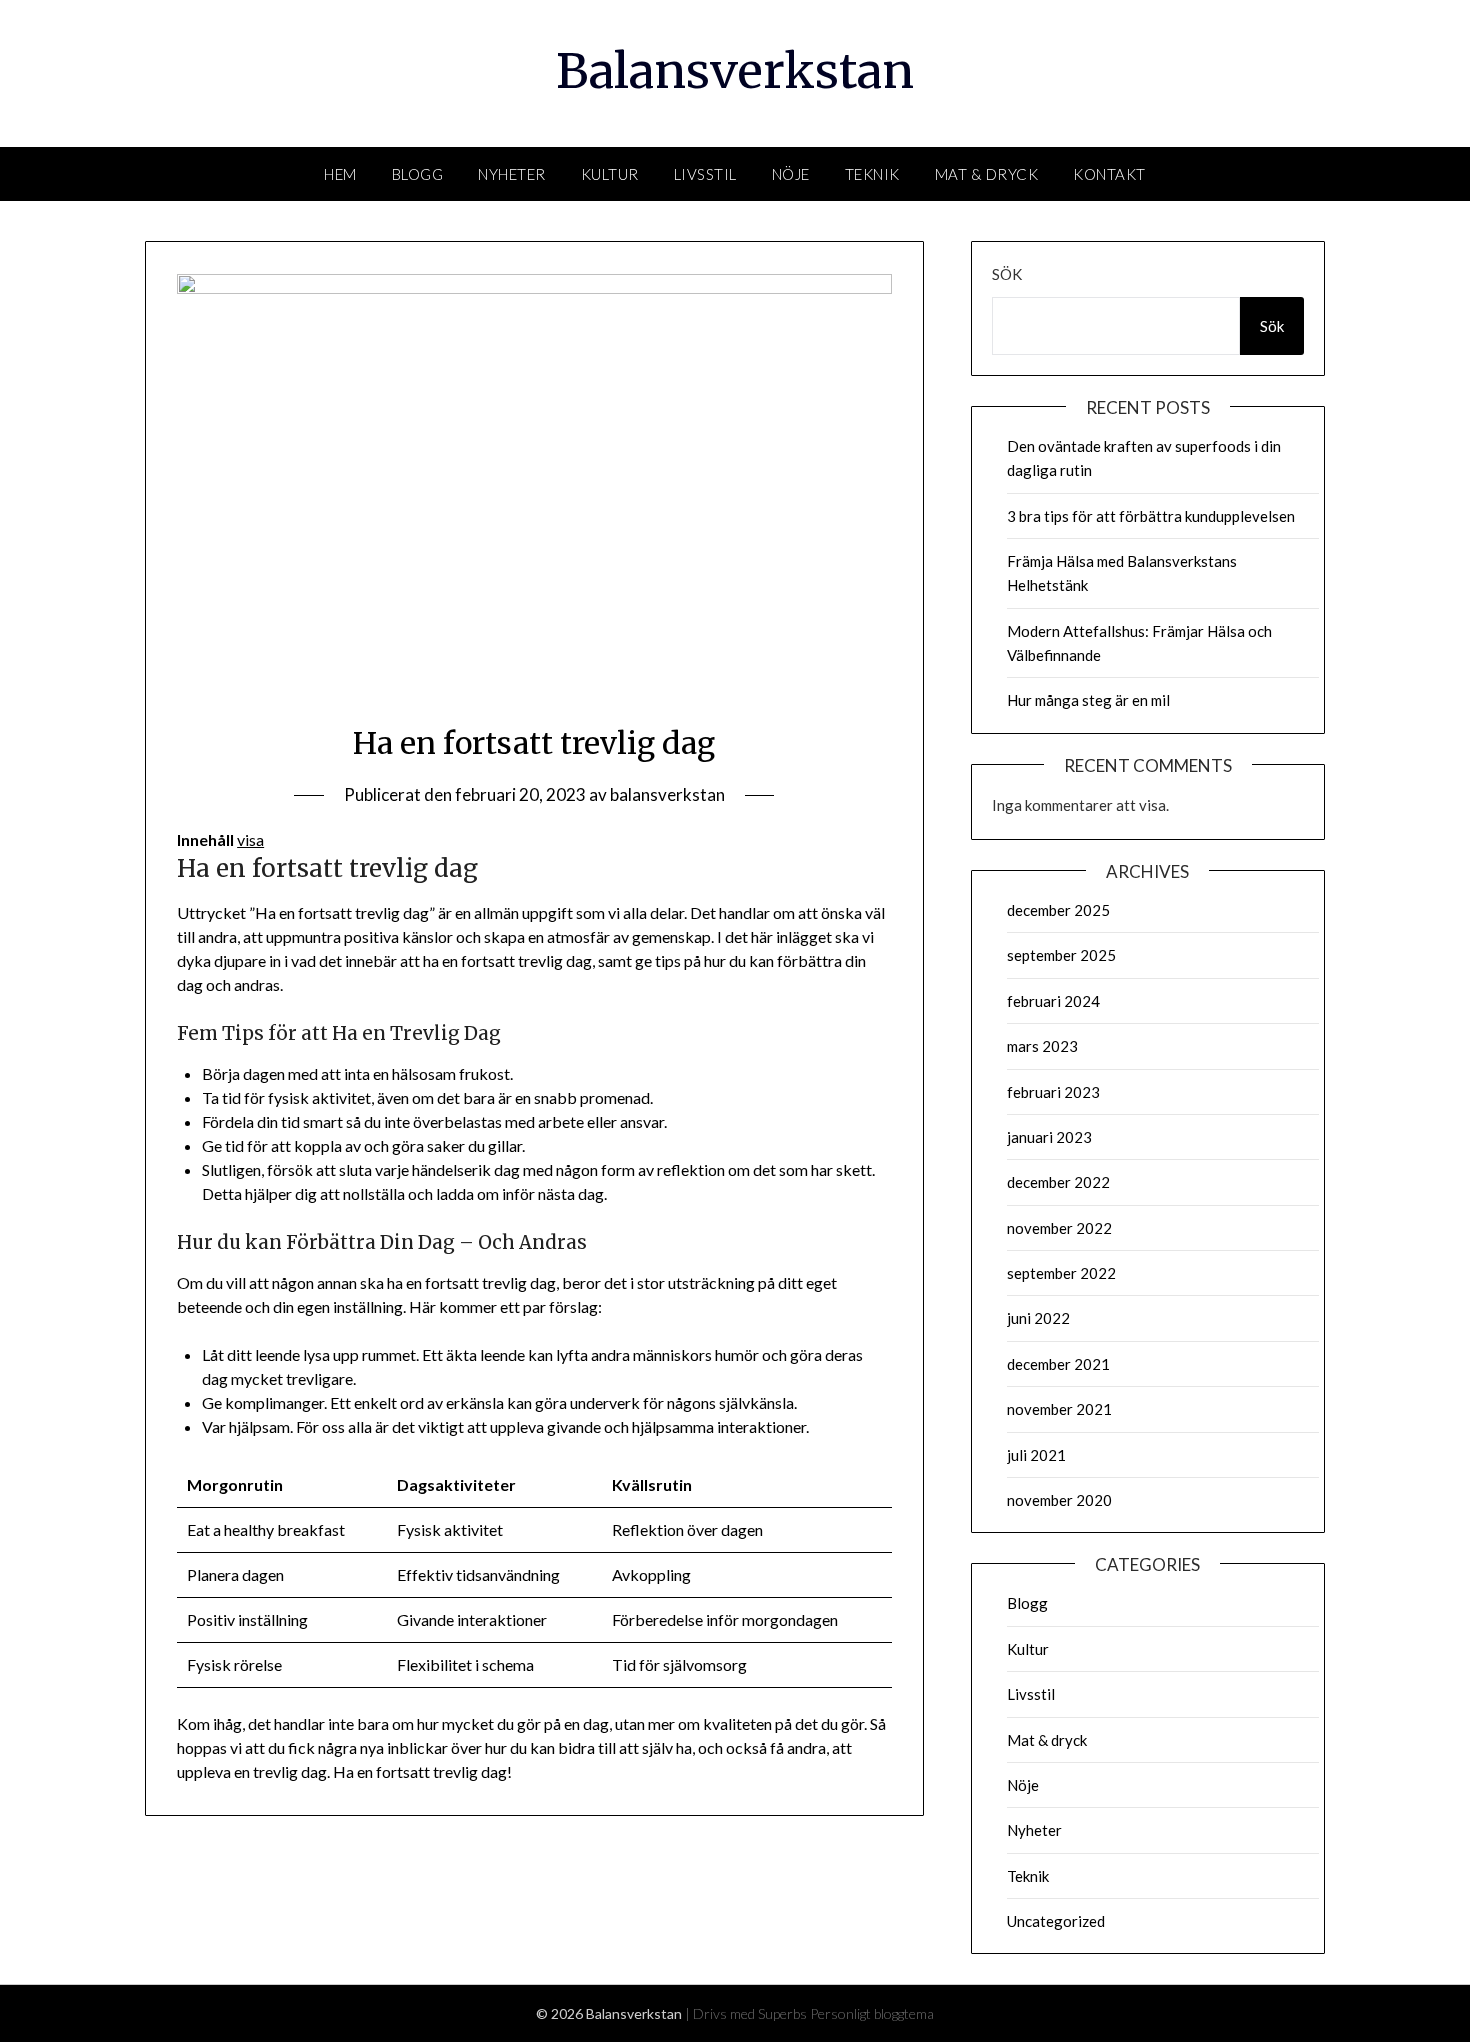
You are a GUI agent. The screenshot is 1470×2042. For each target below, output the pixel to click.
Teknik (872, 174)
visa (250, 839)
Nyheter (512, 174)
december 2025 (1058, 910)
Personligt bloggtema (872, 2013)
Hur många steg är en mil (1088, 700)
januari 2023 (1049, 1137)
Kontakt (1109, 174)
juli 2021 (1036, 1455)
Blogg (418, 174)
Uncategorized (1056, 1921)
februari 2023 (1053, 1092)
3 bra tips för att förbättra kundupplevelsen (1151, 516)
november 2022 (1059, 1228)
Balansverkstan (735, 71)
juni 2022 (1038, 1318)
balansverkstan (667, 794)
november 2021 (1059, 1409)
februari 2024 (1053, 1001)
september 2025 (1061, 955)
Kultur (610, 174)
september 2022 (1061, 1273)
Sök (1007, 274)
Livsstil (705, 174)
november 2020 (1059, 1500)
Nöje (791, 174)
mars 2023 (1042, 1046)
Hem (340, 174)
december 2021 (1058, 1364)
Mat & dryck (987, 174)
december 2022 (1058, 1182)
